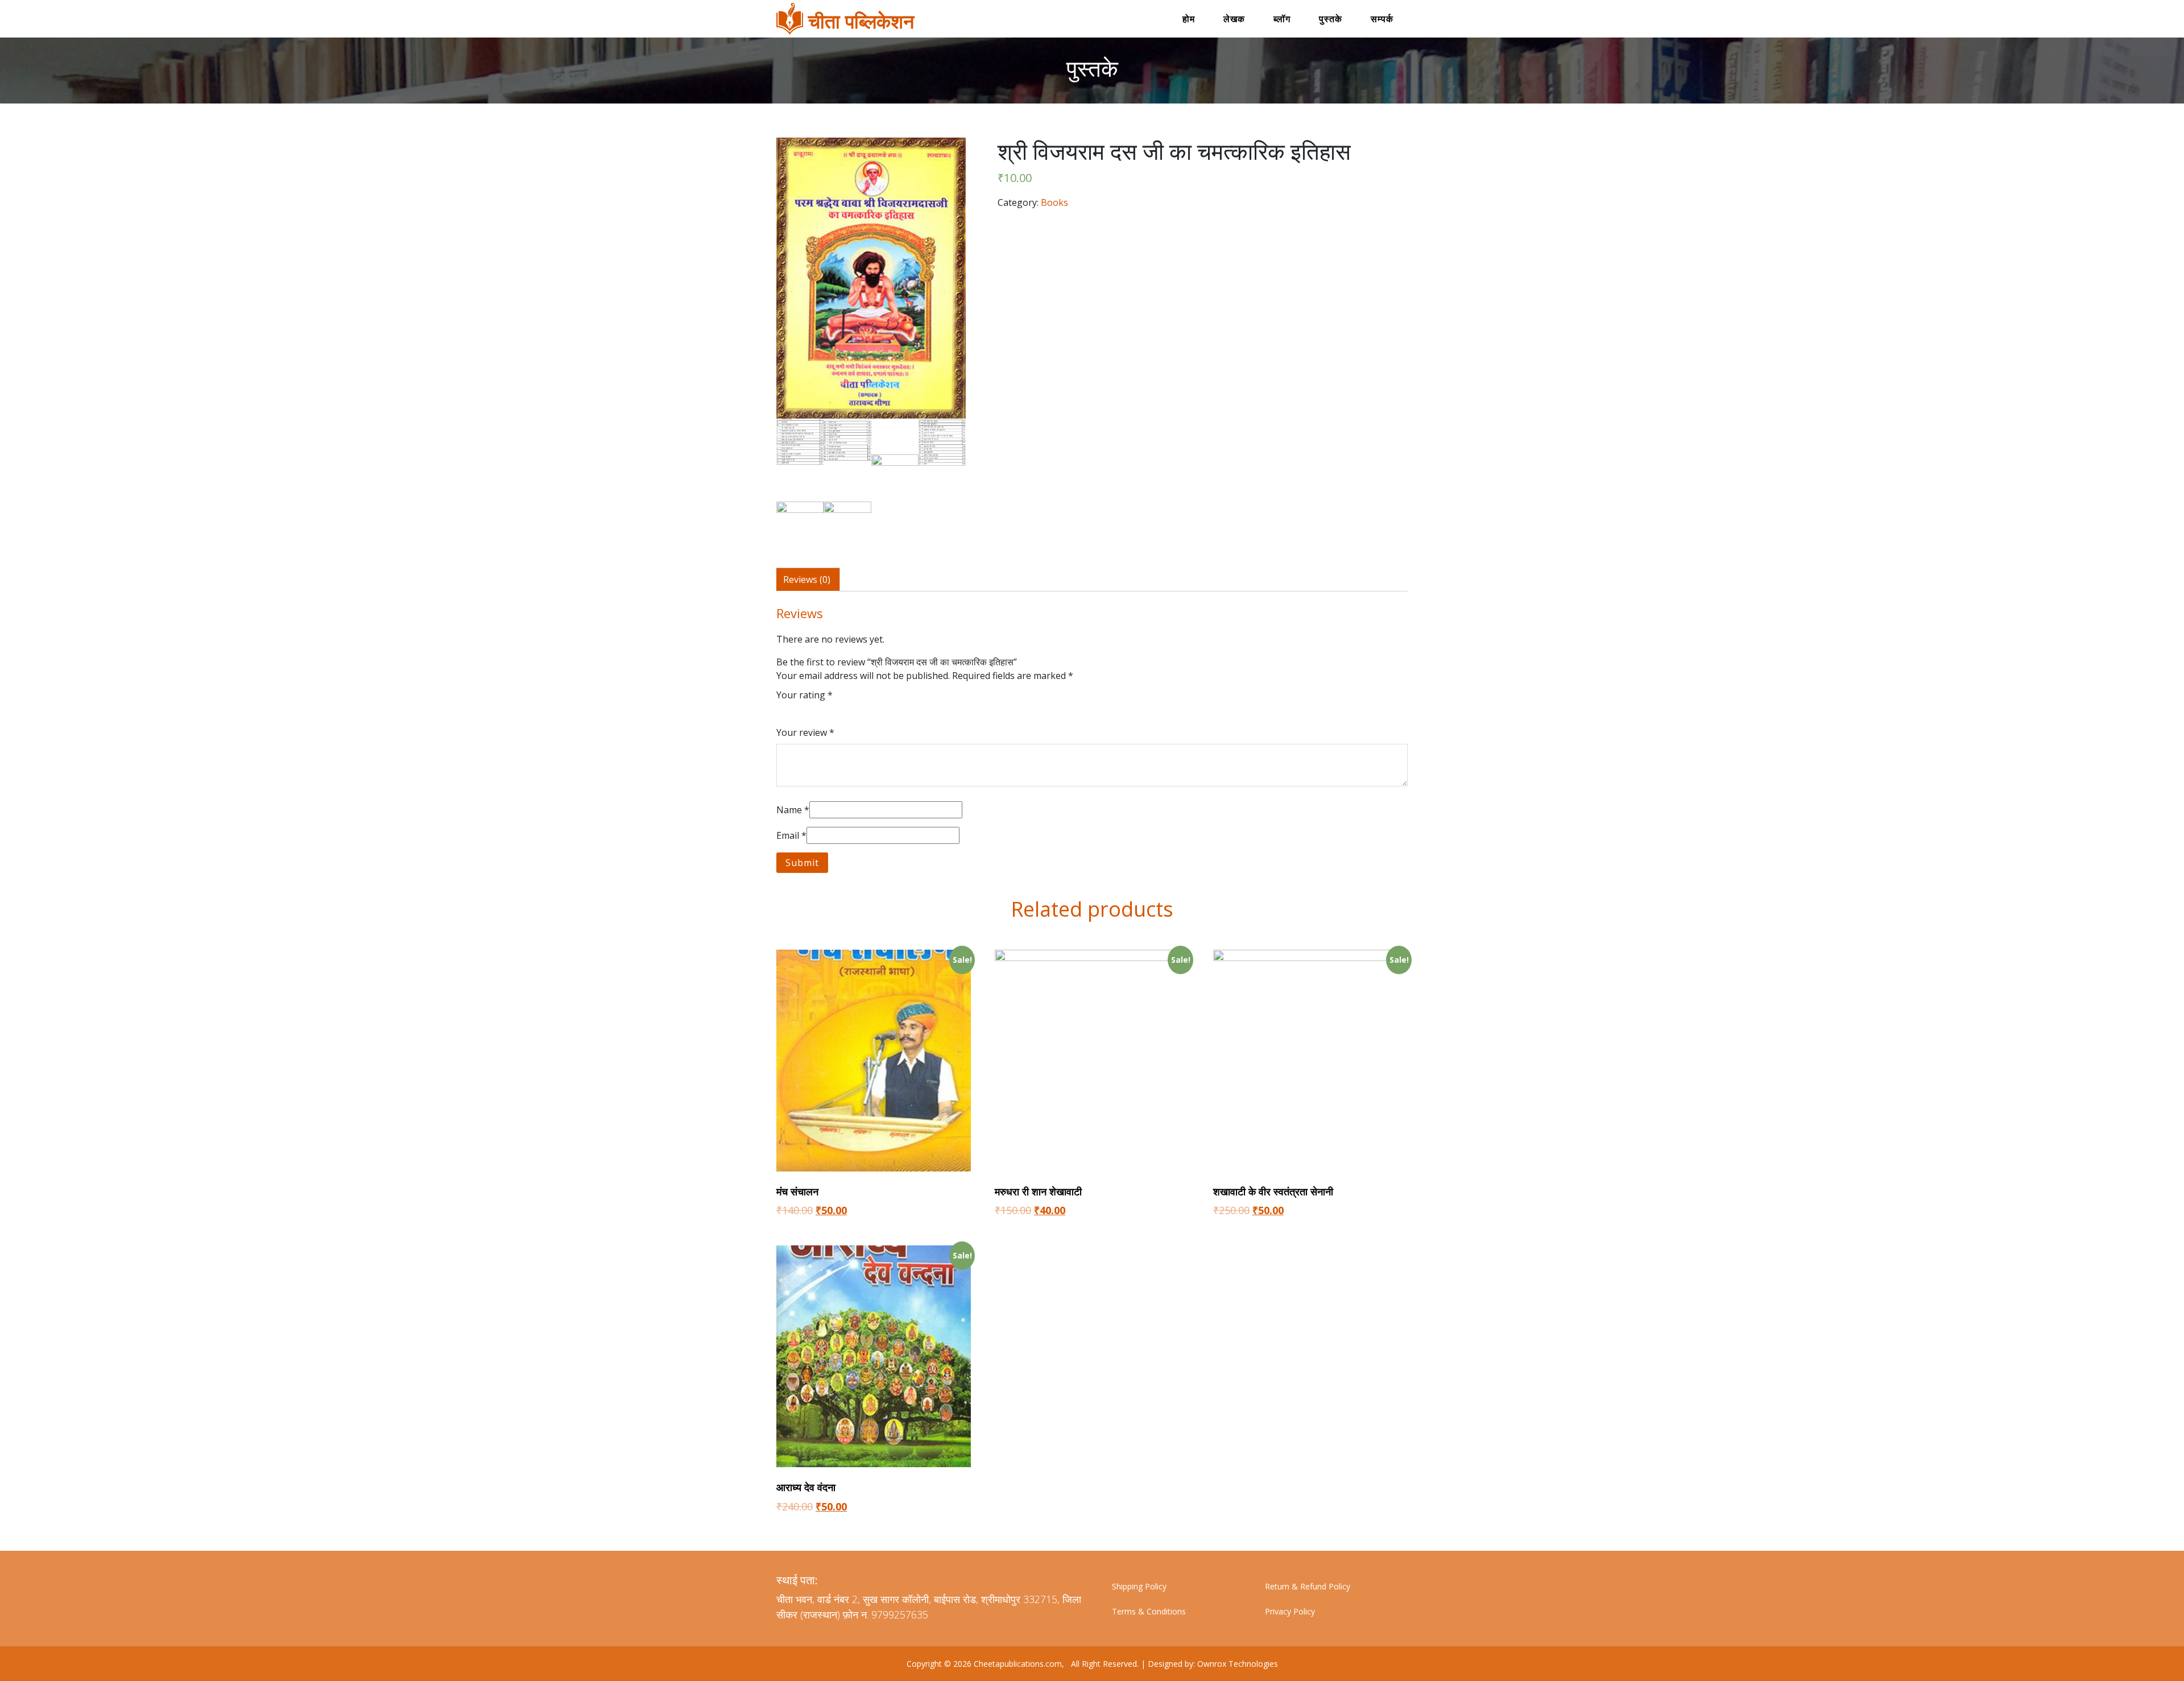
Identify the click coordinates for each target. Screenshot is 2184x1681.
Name (793, 810)
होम (1189, 19)
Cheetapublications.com (1018, 1664)
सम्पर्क (1382, 19)
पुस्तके (1331, 19)
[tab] (807, 579)
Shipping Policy (1139, 1586)
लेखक (1234, 19)
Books (1054, 202)
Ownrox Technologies (1236, 1664)
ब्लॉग (1282, 19)
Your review (805, 732)
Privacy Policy (1290, 1611)
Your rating (804, 695)
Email (791, 835)
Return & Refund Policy (1308, 1586)
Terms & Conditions (1149, 1611)
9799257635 (900, 1614)
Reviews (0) (807, 579)
